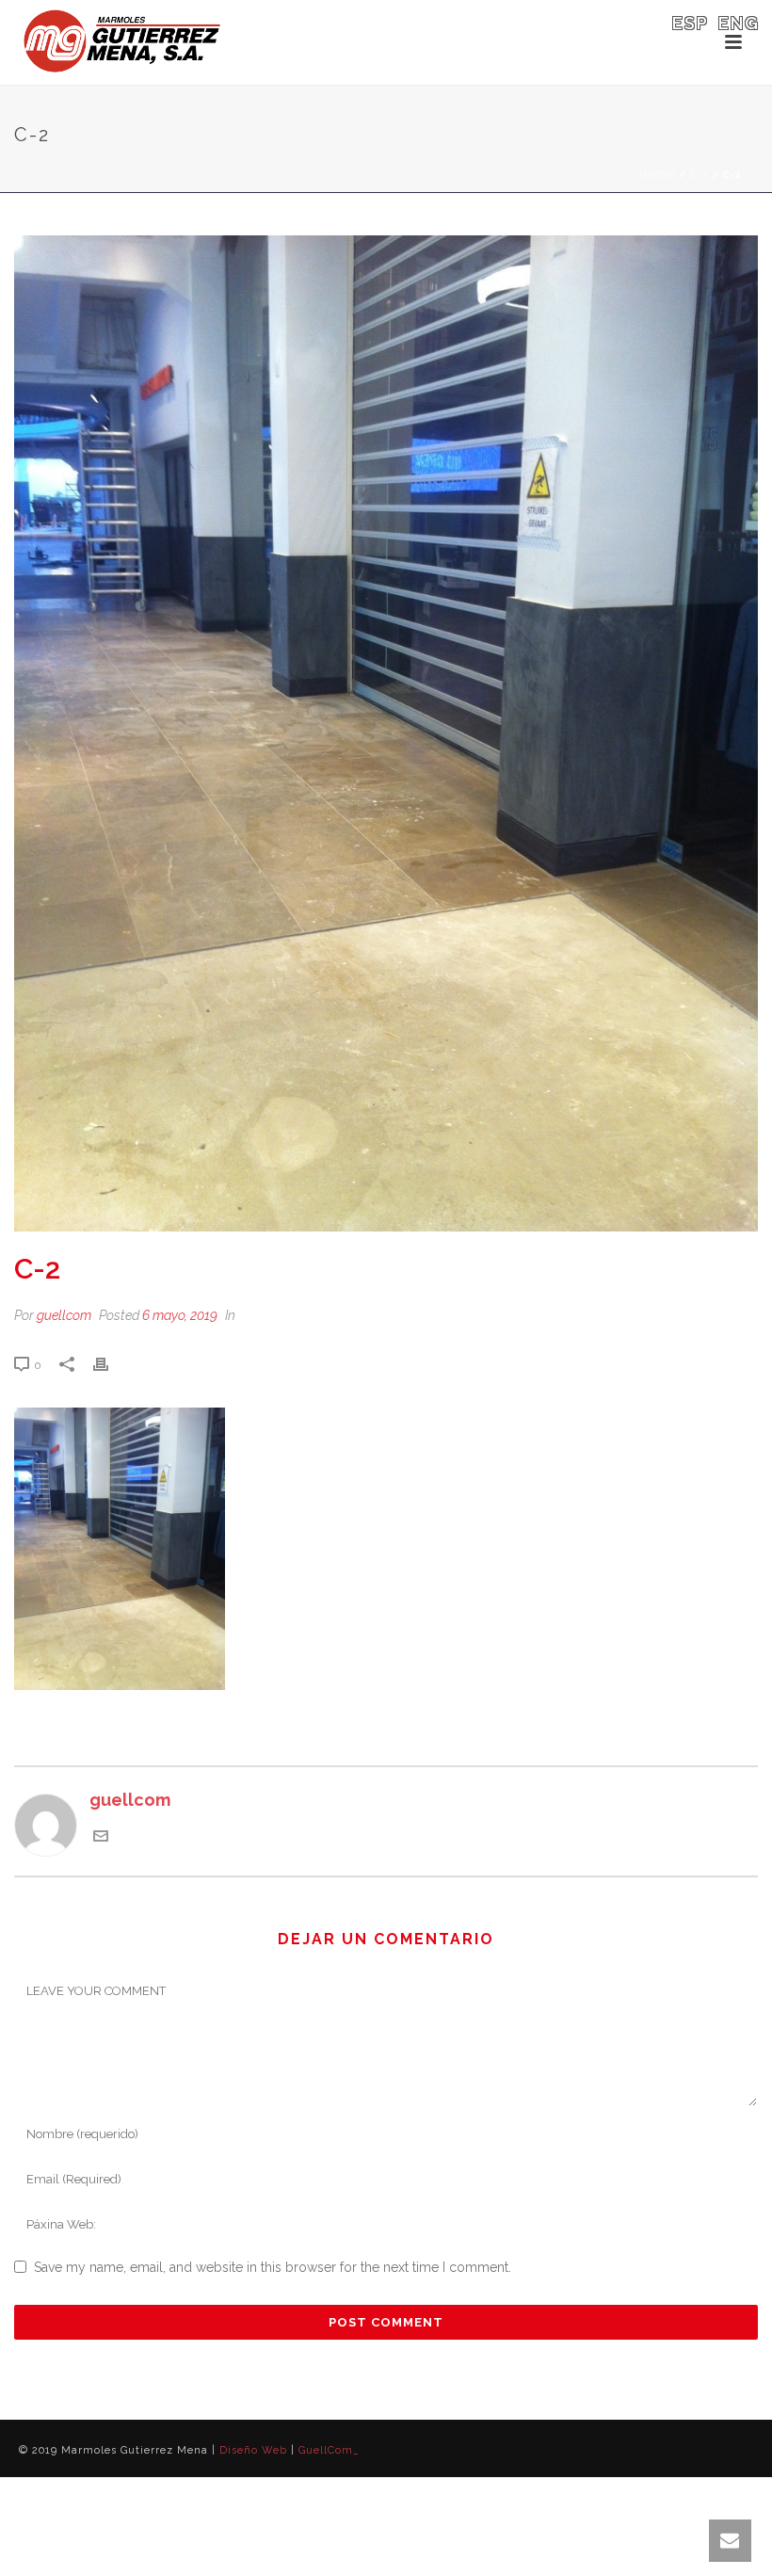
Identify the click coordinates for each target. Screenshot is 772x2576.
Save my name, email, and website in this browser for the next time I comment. (273, 2267)
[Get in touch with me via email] (101, 1837)
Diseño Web (253, 2450)
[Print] (110, 1363)
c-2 (699, 175)
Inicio (658, 175)
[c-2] (386, 733)
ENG (739, 23)
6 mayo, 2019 (180, 1315)
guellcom (64, 1315)
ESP (691, 23)
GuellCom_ (329, 2450)
